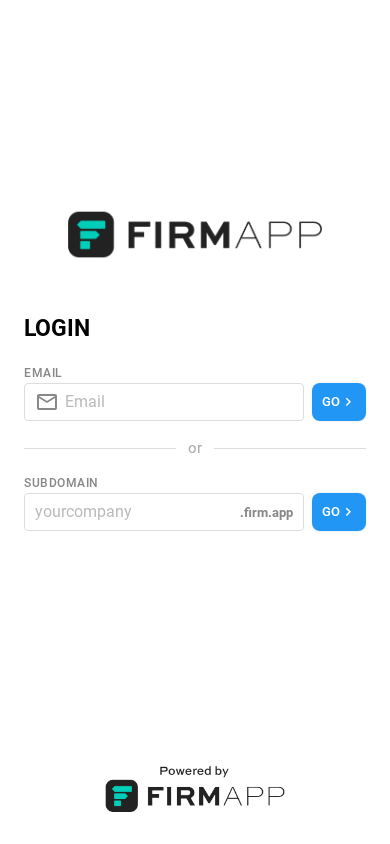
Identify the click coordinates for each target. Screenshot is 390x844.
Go (331, 401)
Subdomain (61, 483)
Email (43, 373)
